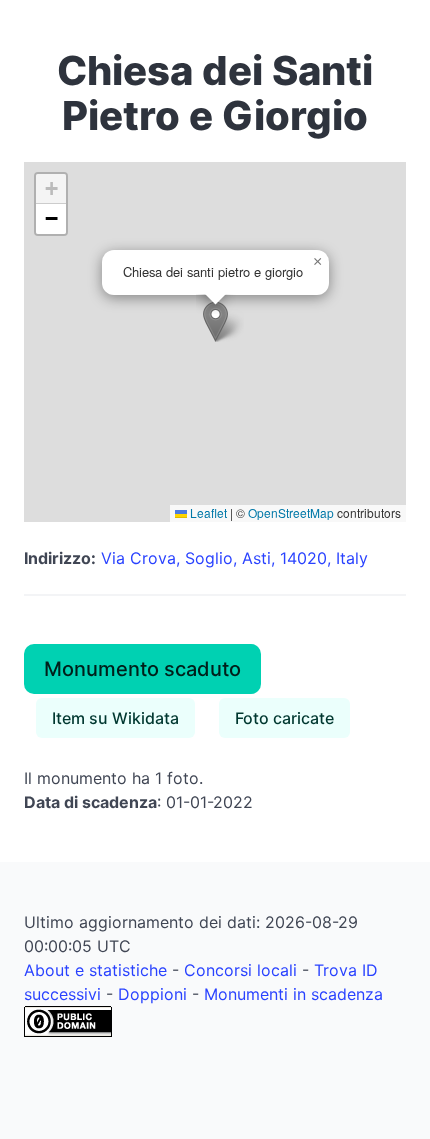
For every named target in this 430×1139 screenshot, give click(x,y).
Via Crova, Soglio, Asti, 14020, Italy (234, 558)
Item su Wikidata (115, 718)
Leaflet (207, 512)
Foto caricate (284, 718)
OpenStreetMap (291, 512)
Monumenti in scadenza (293, 994)
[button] (215, 321)
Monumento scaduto (142, 669)
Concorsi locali (240, 970)
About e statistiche (95, 970)
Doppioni (152, 994)
